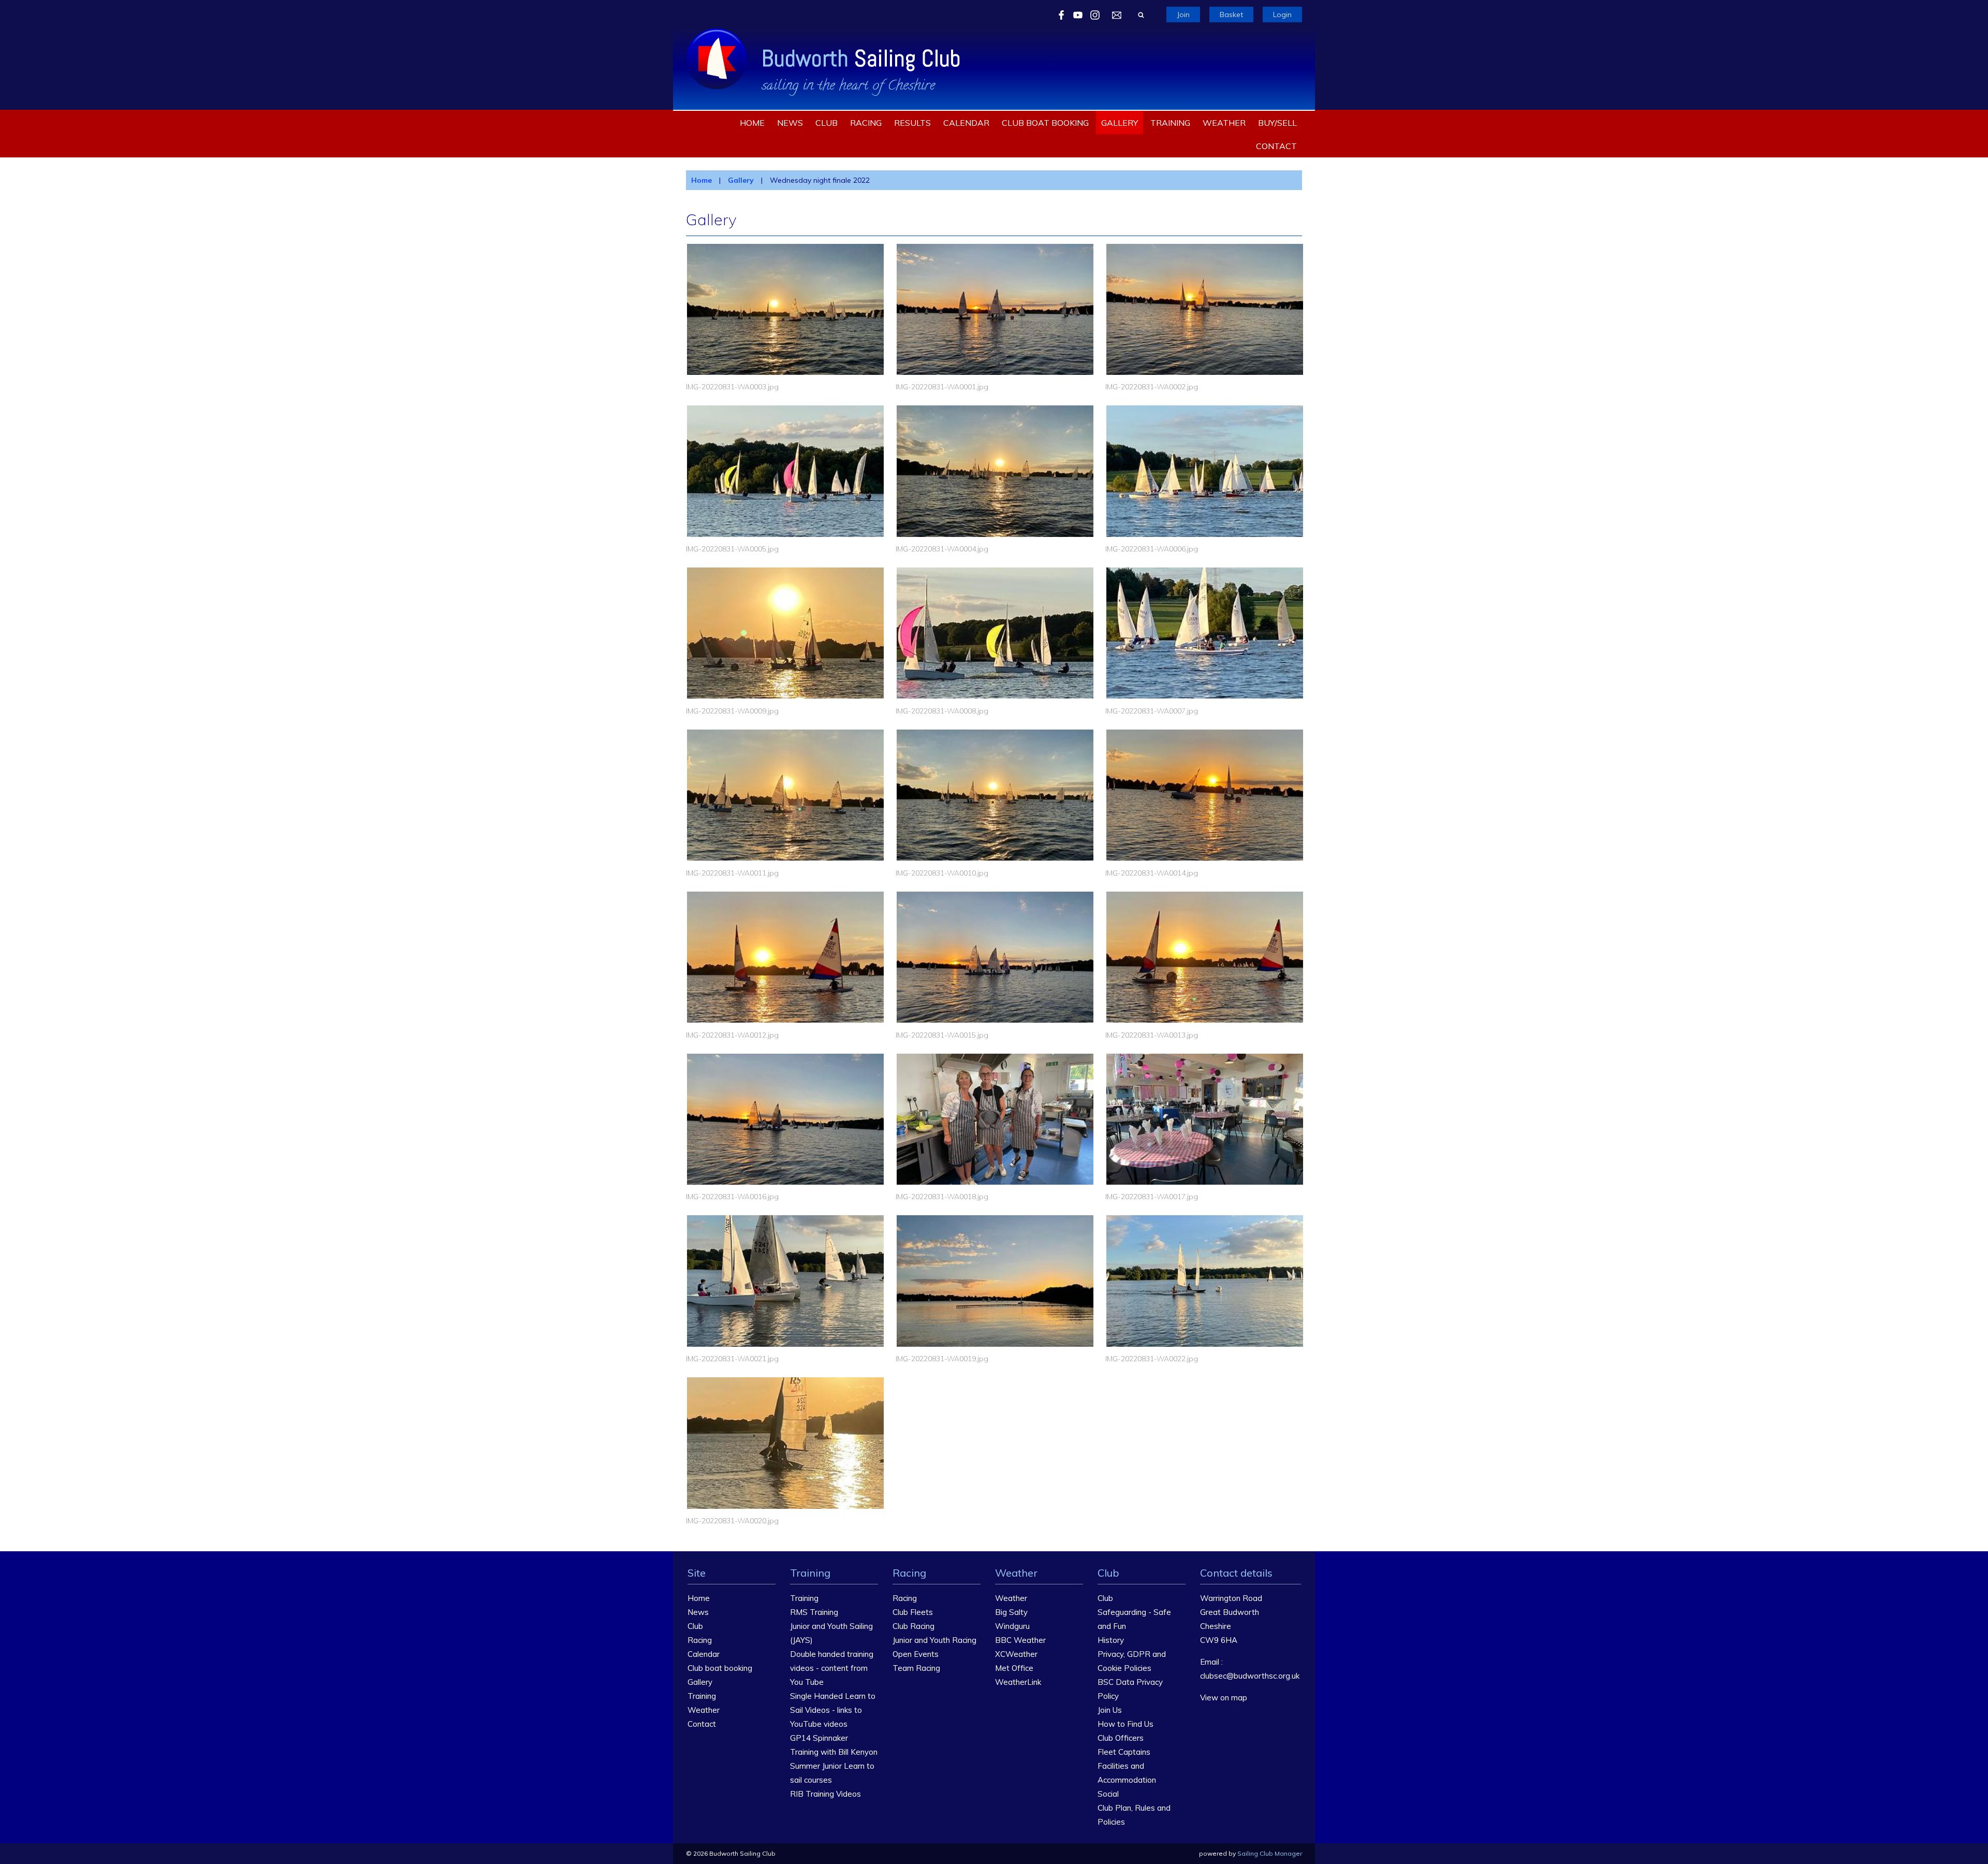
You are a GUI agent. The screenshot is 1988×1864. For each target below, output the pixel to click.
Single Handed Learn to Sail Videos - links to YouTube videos (833, 1710)
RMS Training (814, 1612)
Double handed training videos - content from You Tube (832, 1668)
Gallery (1120, 123)
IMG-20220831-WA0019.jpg (942, 1359)
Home (752, 123)
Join (1183, 14)
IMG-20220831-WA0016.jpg (732, 1197)
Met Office (1014, 1668)
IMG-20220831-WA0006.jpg (1152, 549)
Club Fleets (913, 1612)
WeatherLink (1018, 1682)
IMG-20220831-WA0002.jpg (1152, 387)
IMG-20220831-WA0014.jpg (1152, 873)
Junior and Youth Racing (934, 1640)
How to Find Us (1125, 1724)
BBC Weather (1020, 1640)
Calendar (966, 123)
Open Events (916, 1654)
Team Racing (916, 1668)
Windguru (1012, 1626)
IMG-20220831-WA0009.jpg (732, 711)
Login (1282, 14)
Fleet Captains (1124, 1752)
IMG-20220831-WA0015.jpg (942, 1035)
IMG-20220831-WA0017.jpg (1152, 1197)
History (1111, 1640)
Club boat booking (1045, 123)
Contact (1276, 146)
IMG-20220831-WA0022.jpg (1152, 1359)
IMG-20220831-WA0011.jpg (732, 873)
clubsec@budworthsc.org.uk (1250, 1676)
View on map (1224, 1698)
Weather (1224, 123)
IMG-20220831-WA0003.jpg (732, 387)
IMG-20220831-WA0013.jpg (1152, 1035)
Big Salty (1011, 1612)
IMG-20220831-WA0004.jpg (942, 549)
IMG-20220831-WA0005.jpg (732, 549)
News (790, 123)
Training (1170, 123)
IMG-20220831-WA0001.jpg (942, 387)
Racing (866, 123)
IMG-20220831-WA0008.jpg (942, 711)
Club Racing (913, 1626)
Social (1108, 1794)
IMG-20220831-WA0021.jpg (732, 1359)
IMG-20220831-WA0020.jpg (732, 1521)
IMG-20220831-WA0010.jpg (942, 873)
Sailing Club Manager (1270, 1853)
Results (912, 123)
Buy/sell (1277, 123)
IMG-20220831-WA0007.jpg (1152, 711)
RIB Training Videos (825, 1794)
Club (827, 123)
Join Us (1110, 1710)
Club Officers (1121, 1738)
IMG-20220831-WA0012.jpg (732, 1035)
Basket (1231, 14)
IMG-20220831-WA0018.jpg (942, 1197)
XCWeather (1016, 1654)
